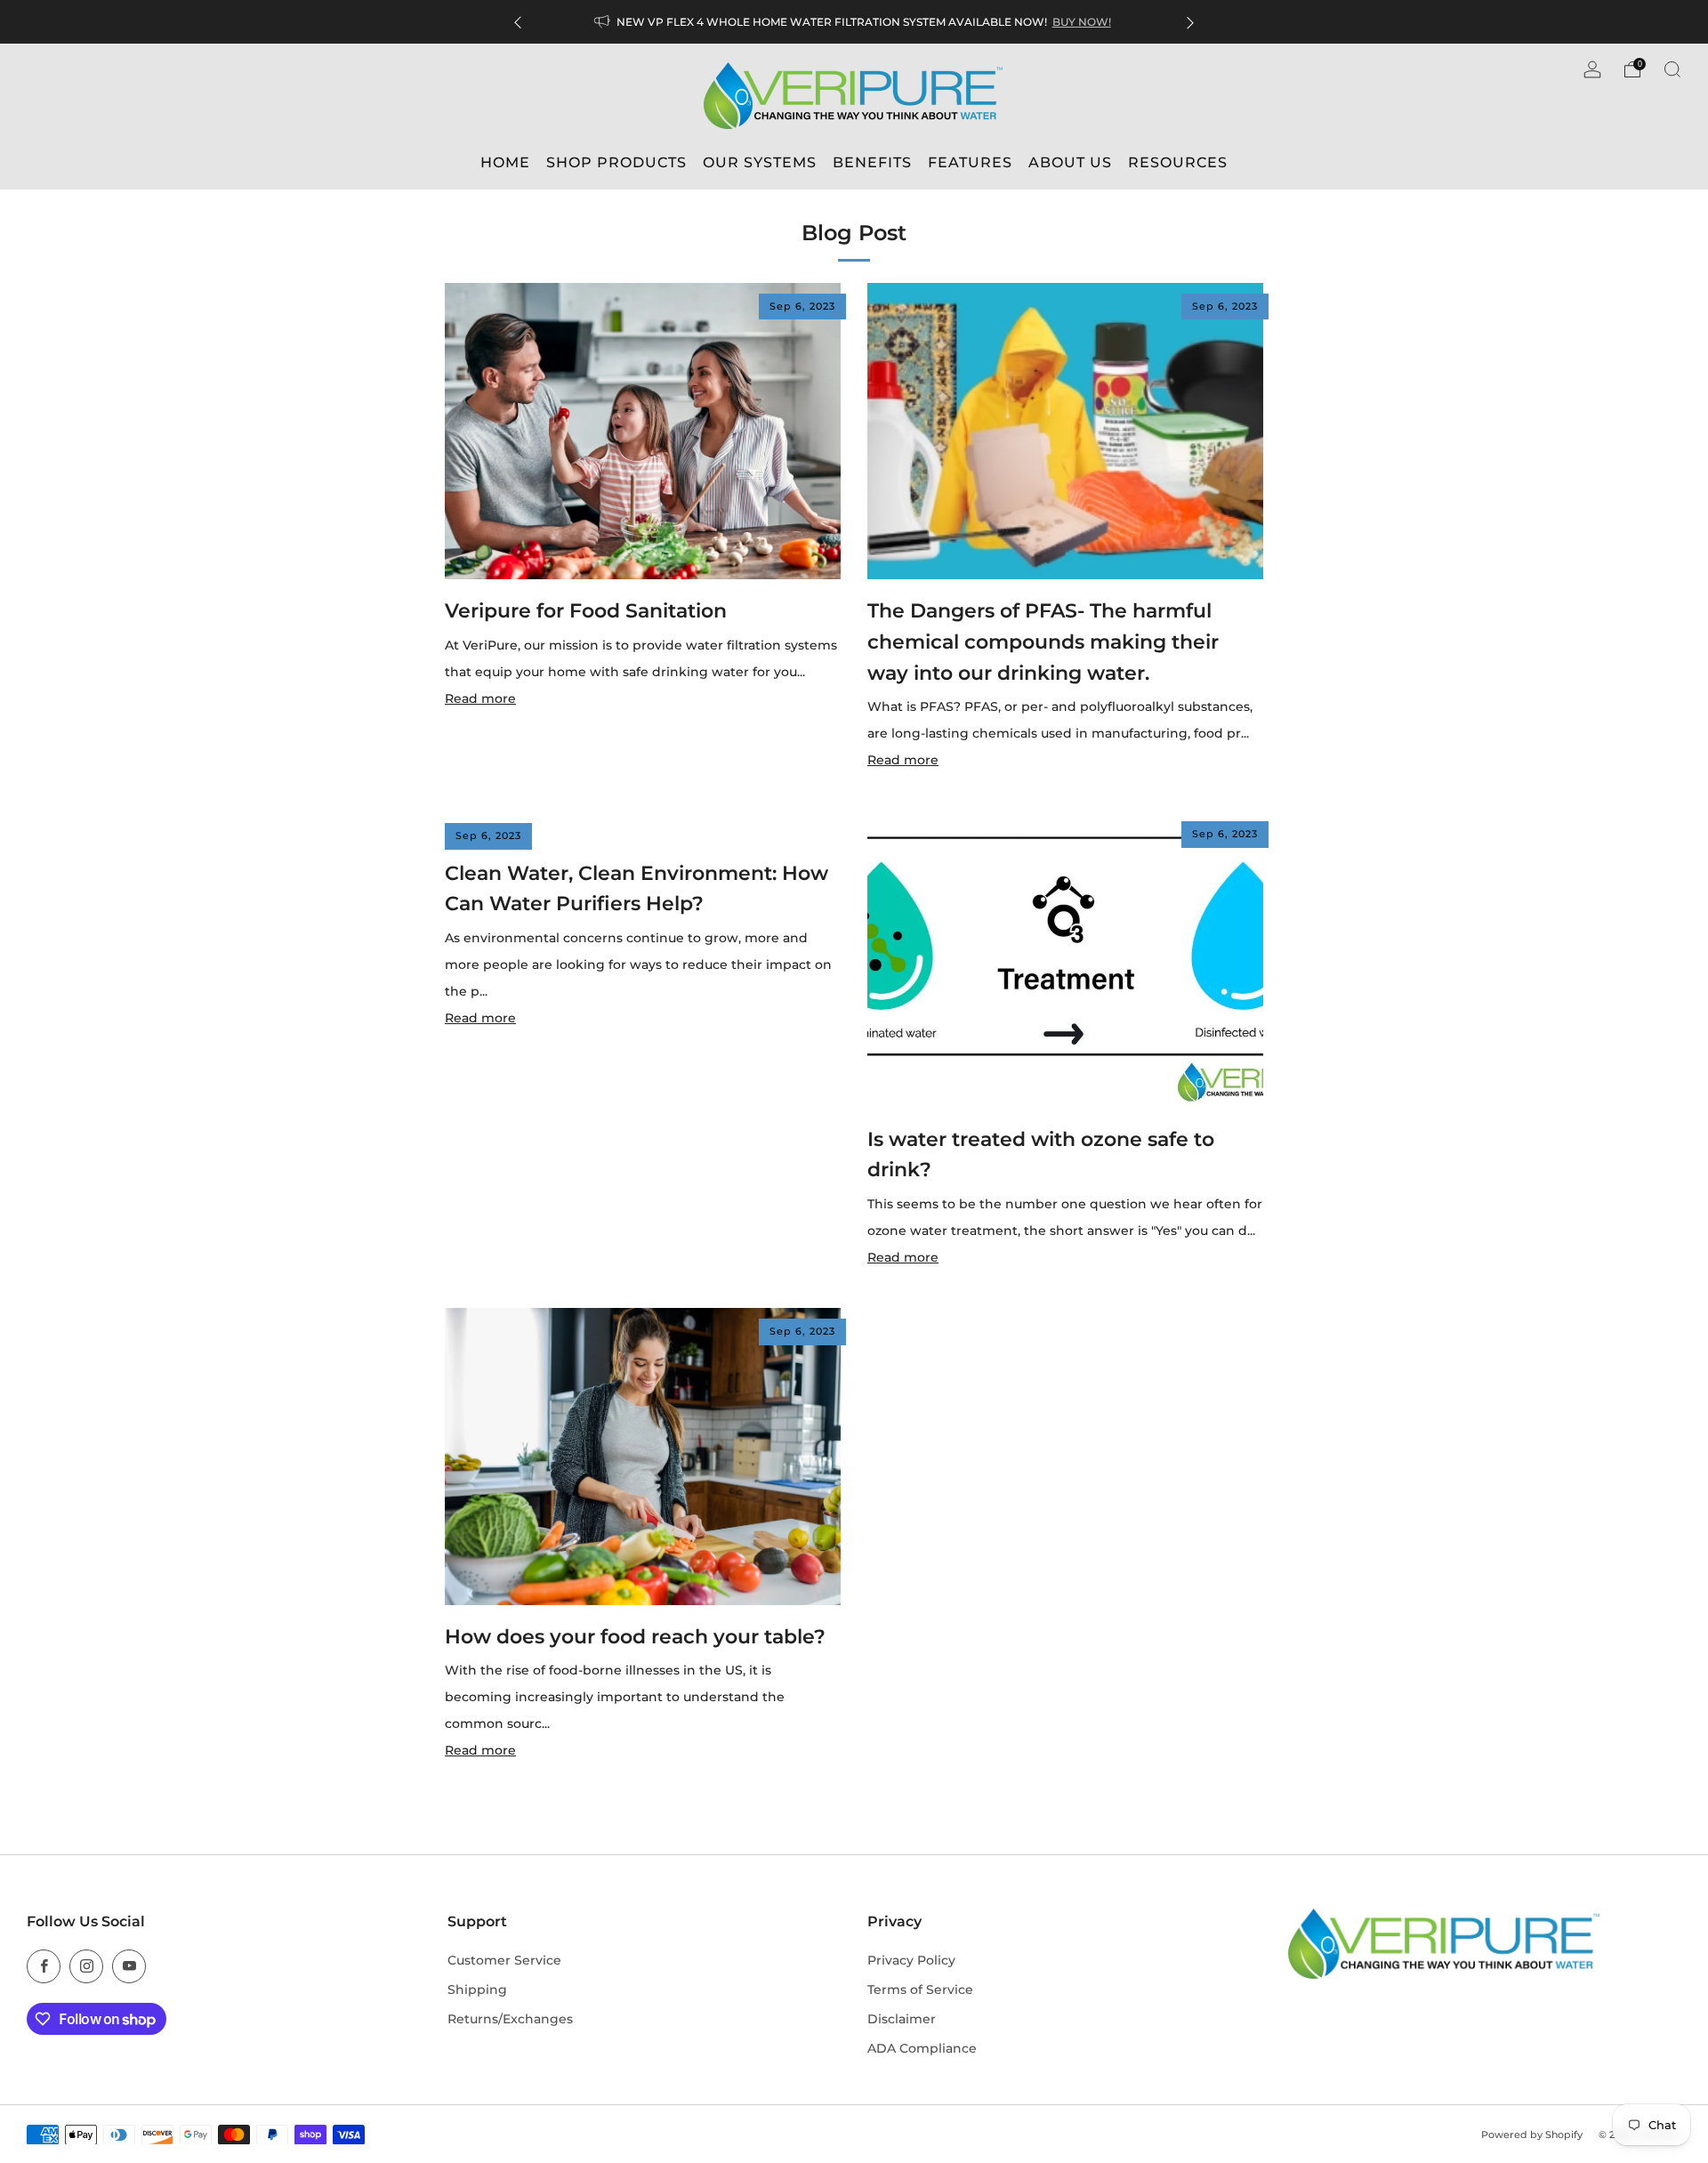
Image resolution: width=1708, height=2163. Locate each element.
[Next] (1190, 22)
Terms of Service (920, 1989)
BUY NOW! (1082, 22)
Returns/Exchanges (510, 2019)
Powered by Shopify (1532, 2135)
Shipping (477, 1989)
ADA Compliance (922, 2048)
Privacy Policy (911, 1960)
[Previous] (518, 22)
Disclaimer (902, 2019)
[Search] (1672, 69)
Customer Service (504, 1960)
